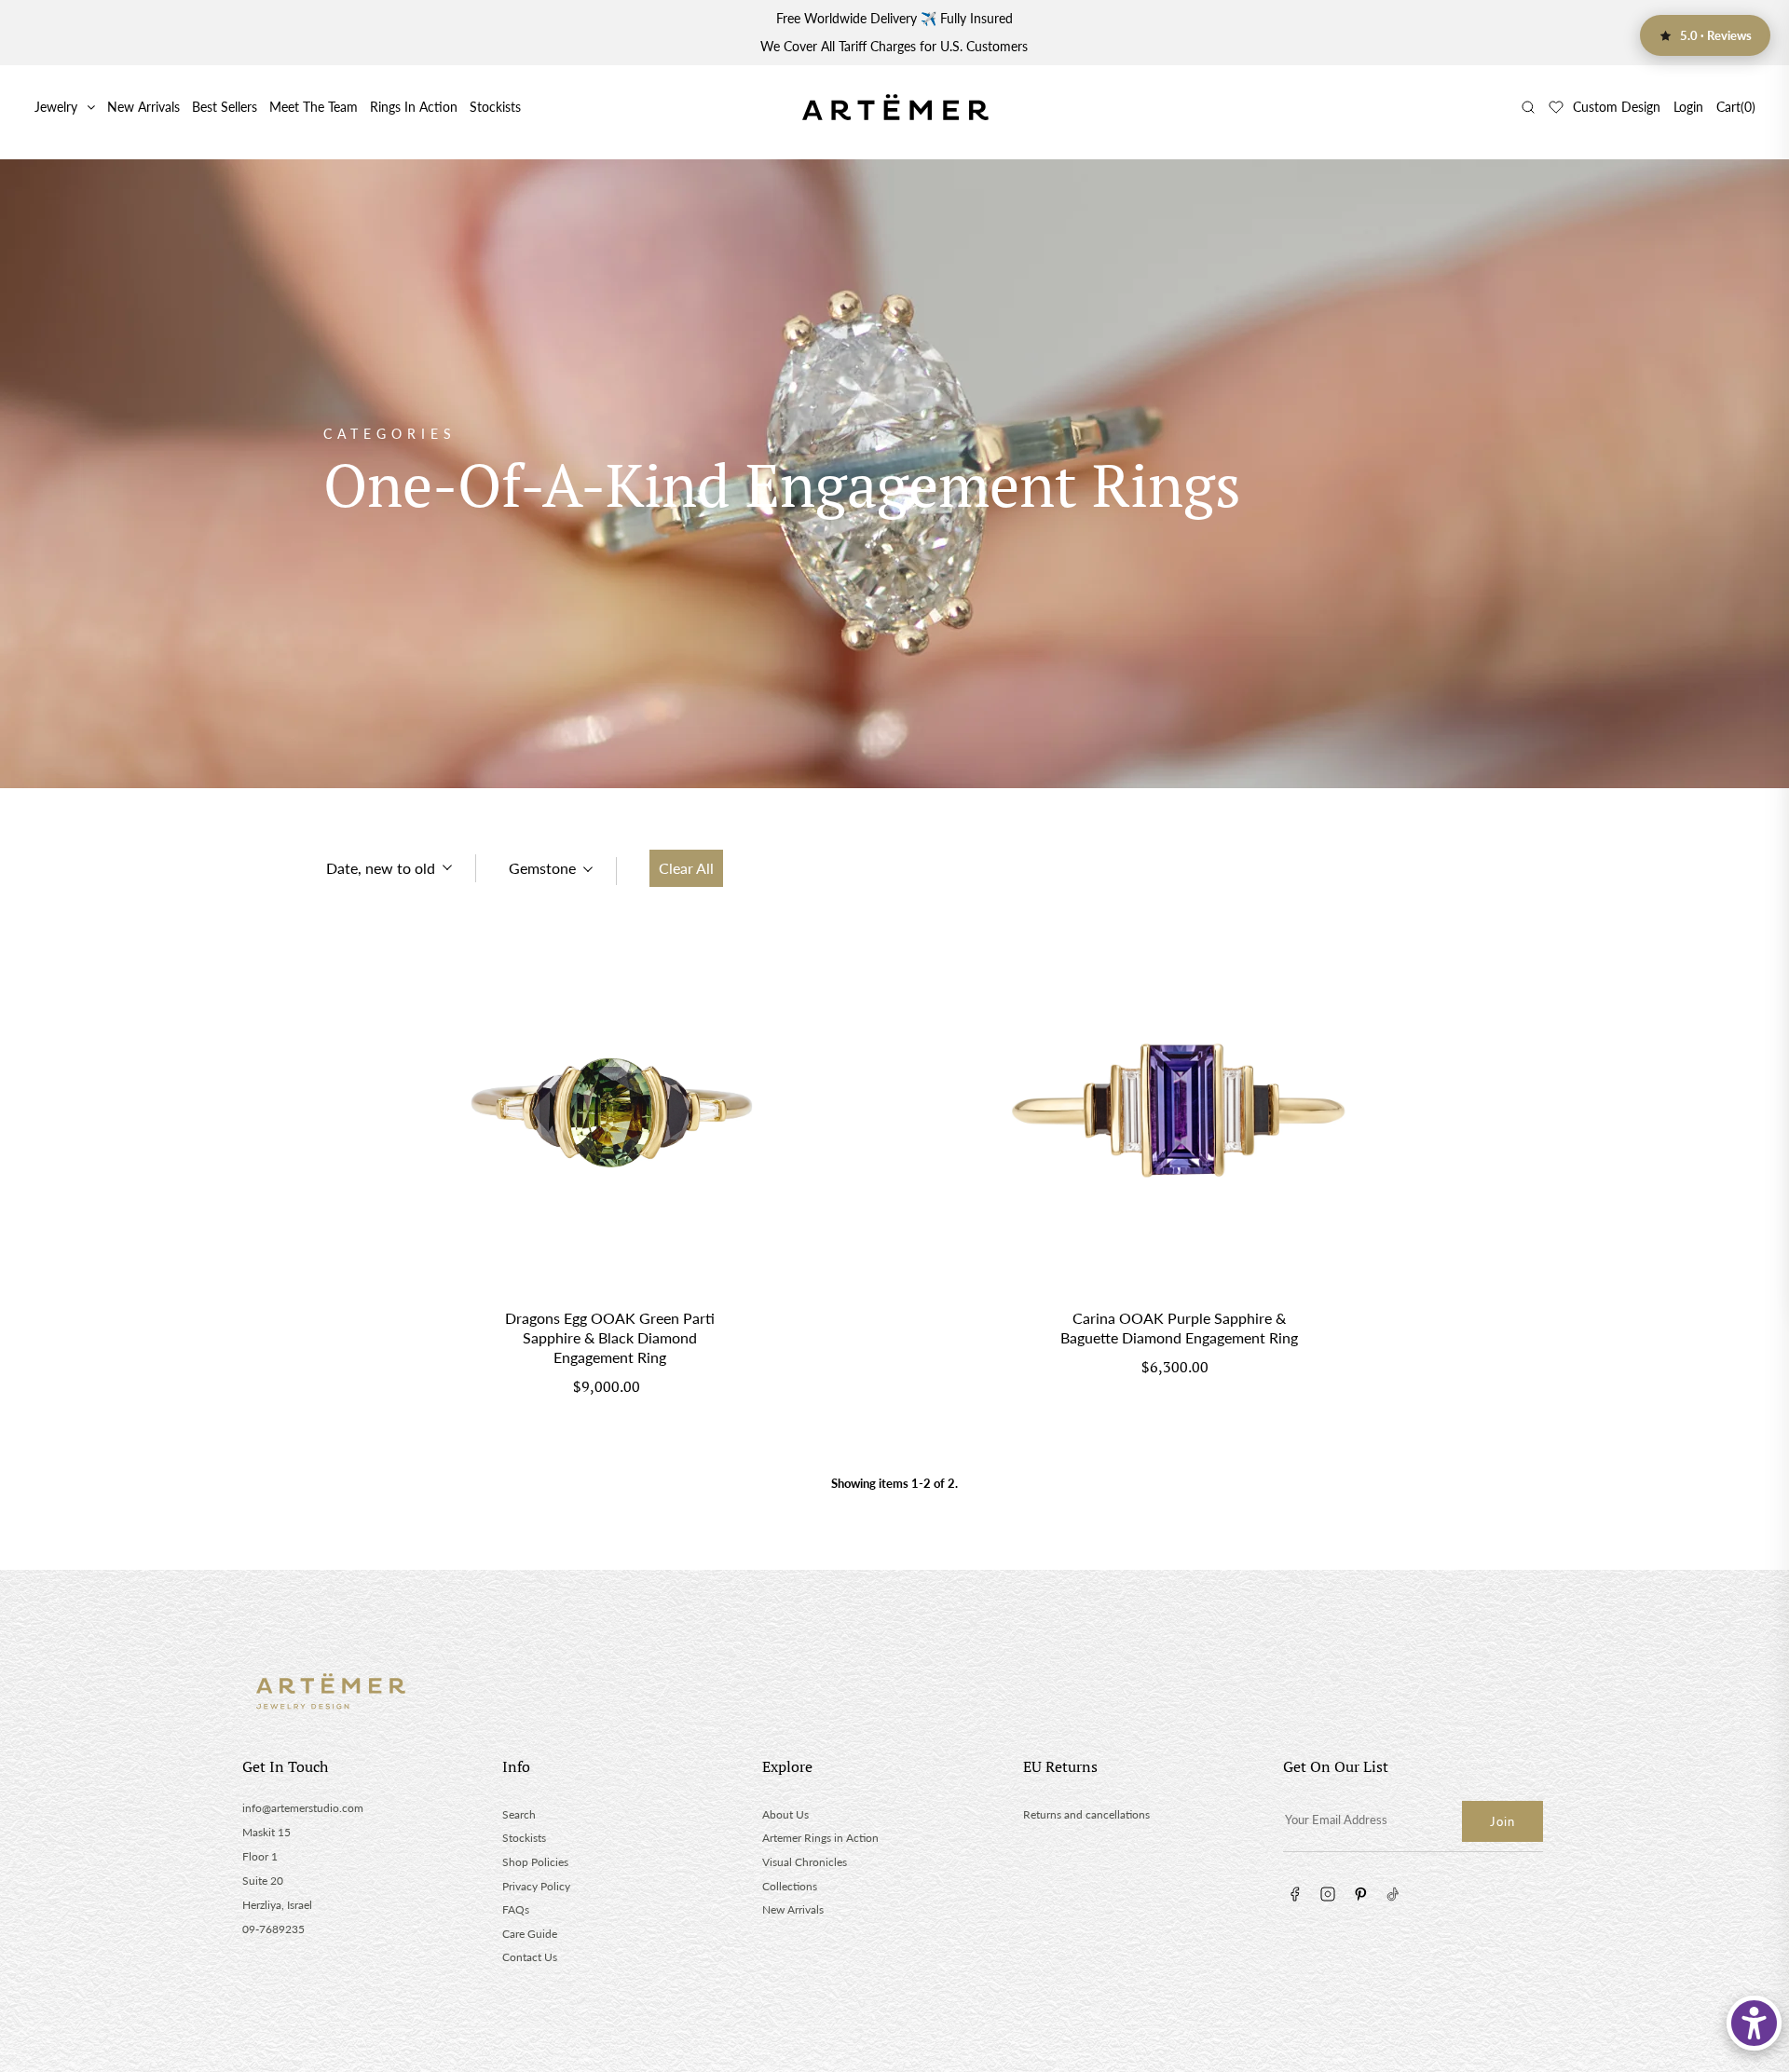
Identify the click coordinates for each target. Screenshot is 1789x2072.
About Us (785, 1814)
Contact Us (530, 1957)
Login (1688, 107)
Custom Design (1617, 107)
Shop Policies (535, 1862)
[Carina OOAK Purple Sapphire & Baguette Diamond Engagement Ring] (1179, 1116)
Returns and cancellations (1086, 1814)
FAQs (516, 1909)
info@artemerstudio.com (303, 1808)
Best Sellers (225, 107)
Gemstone (542, 868)
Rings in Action (414, 107)
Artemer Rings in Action (820, 1838)
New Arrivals (143, 107)
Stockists (495, 107)
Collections (790, 1886)
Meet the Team (314, 107)
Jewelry (56, 107)
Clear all (686, 868)
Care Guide (530, 1934)
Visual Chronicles (805, 1862)
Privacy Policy (536, 1886)
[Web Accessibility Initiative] (1754, 2023)
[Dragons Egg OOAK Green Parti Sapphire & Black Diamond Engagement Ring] (610, 1116)
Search (519, 1814)
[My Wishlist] (1556, 107)
